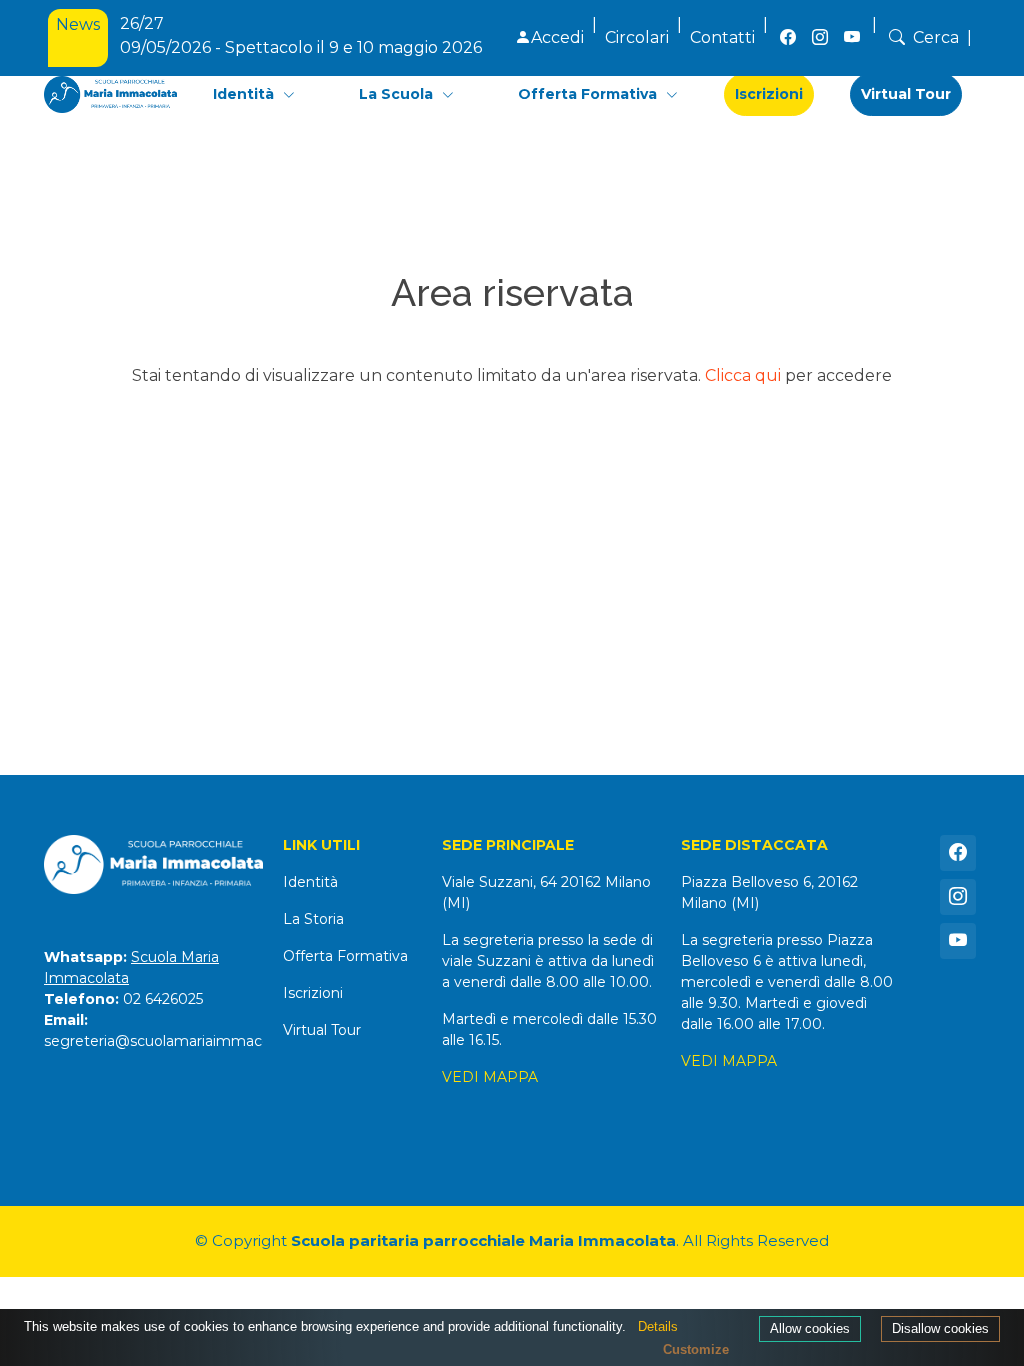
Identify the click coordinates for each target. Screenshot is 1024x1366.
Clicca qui (743, 375)
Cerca (936, 37)
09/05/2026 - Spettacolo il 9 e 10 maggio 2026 (301, 26)
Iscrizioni (769, 94)
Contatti (722, 37)
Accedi (557, 37)
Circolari (637, 37)
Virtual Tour (906, 94)
